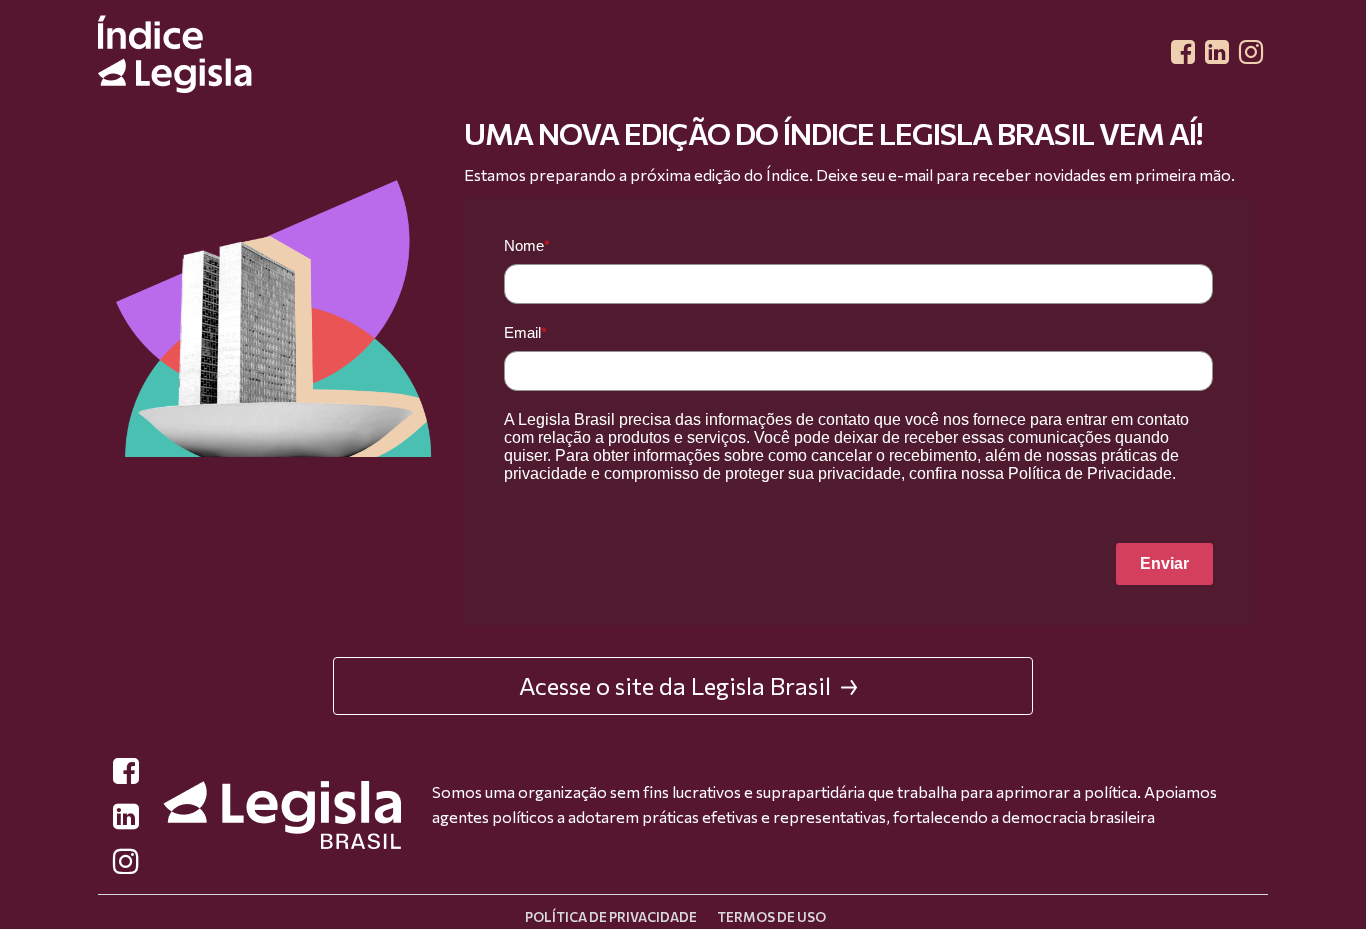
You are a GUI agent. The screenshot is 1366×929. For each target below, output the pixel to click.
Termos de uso (771, 917)
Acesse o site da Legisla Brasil (675, 685)
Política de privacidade (611, 917)
